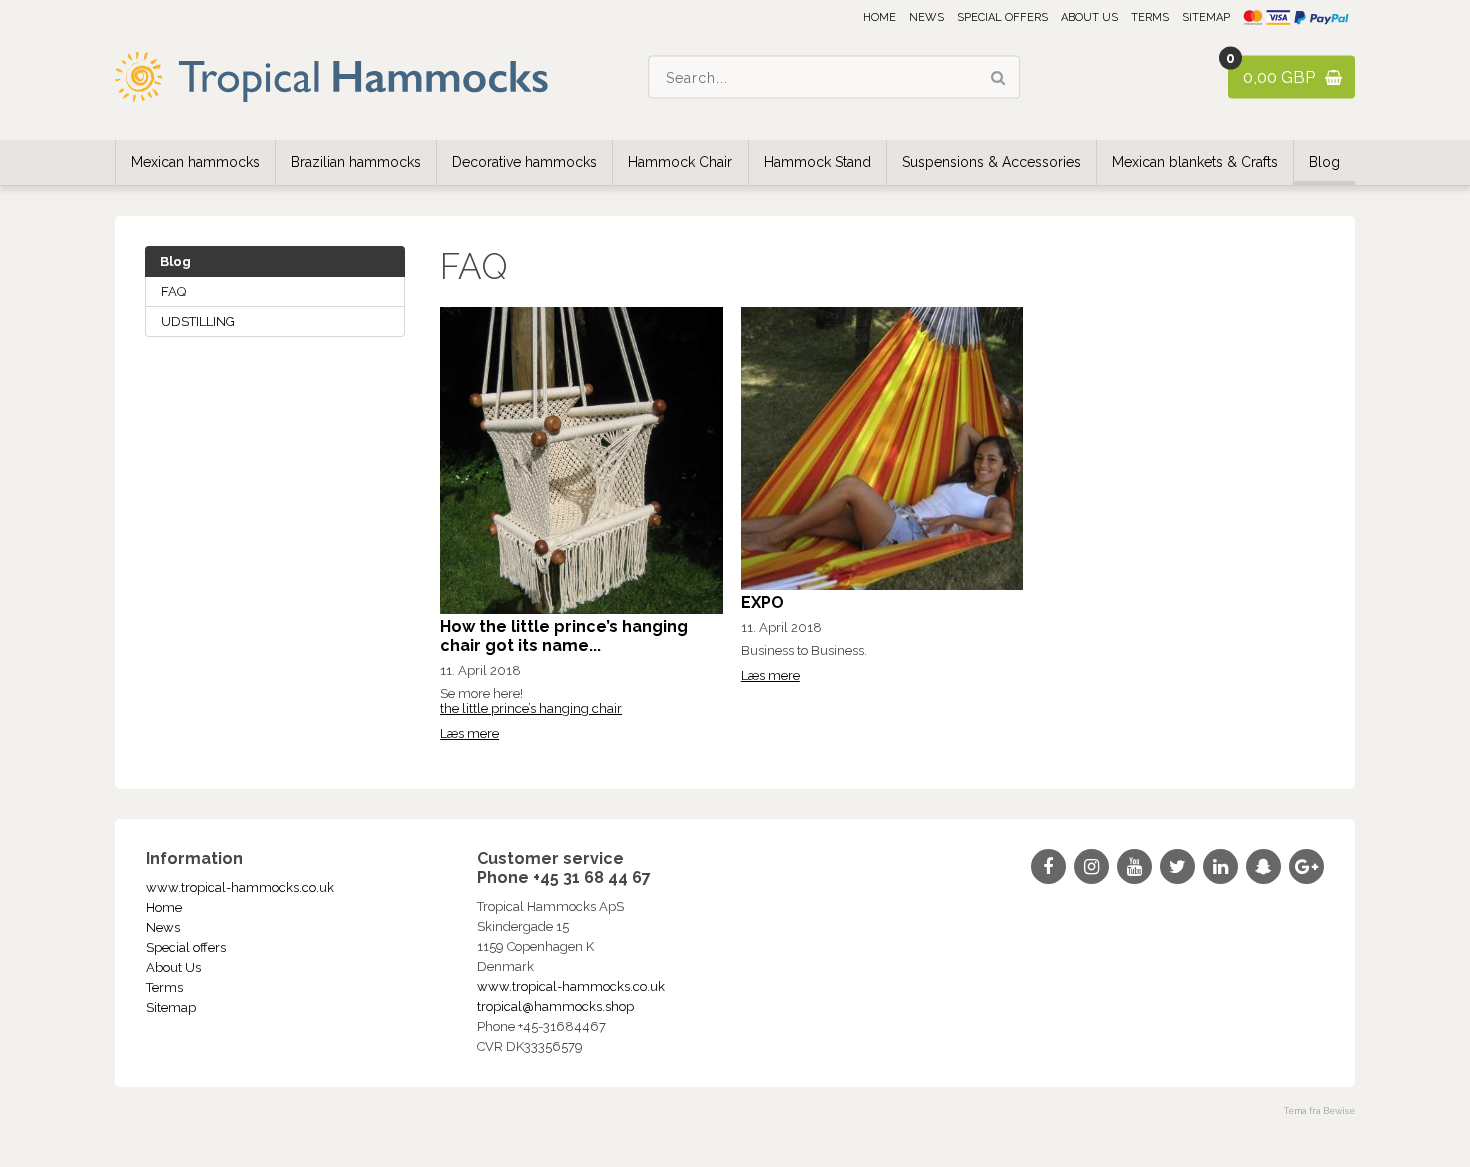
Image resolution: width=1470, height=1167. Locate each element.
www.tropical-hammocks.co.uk (240, 887)
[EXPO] (882, 585)
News (926, 17)
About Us (1089, 17)
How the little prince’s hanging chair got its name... (564, 636)
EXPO (762, 602)
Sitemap (1206, 17)
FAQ (173, 291)
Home (879, 17)
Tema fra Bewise (1319, 1111)
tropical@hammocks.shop (555, 1006)
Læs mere (469, 733)
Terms (1150, 17)
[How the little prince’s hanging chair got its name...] (581, 609)
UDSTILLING (198, 321)
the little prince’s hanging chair (531, 708)
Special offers (1002, 17)
